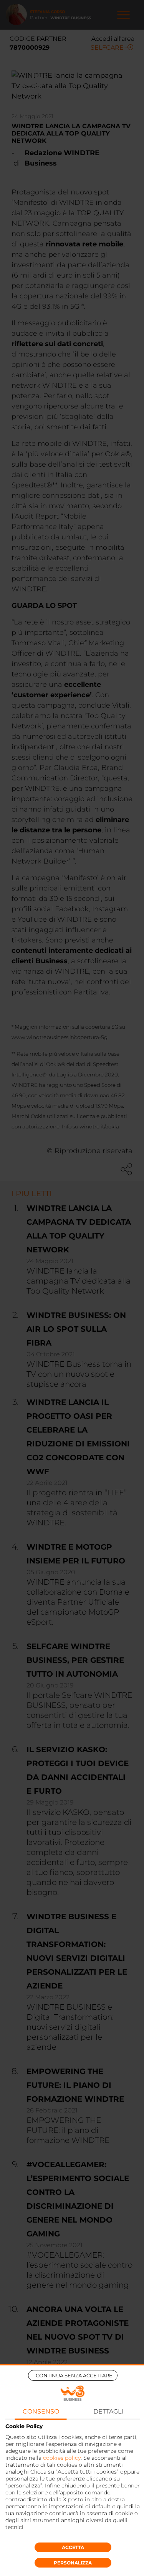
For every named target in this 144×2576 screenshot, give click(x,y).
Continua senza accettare (74, 2375)
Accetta (73, 2547)
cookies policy (62, 2458)
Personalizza (73, 2563)
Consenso (41, 2411)
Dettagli (108, 2411)
